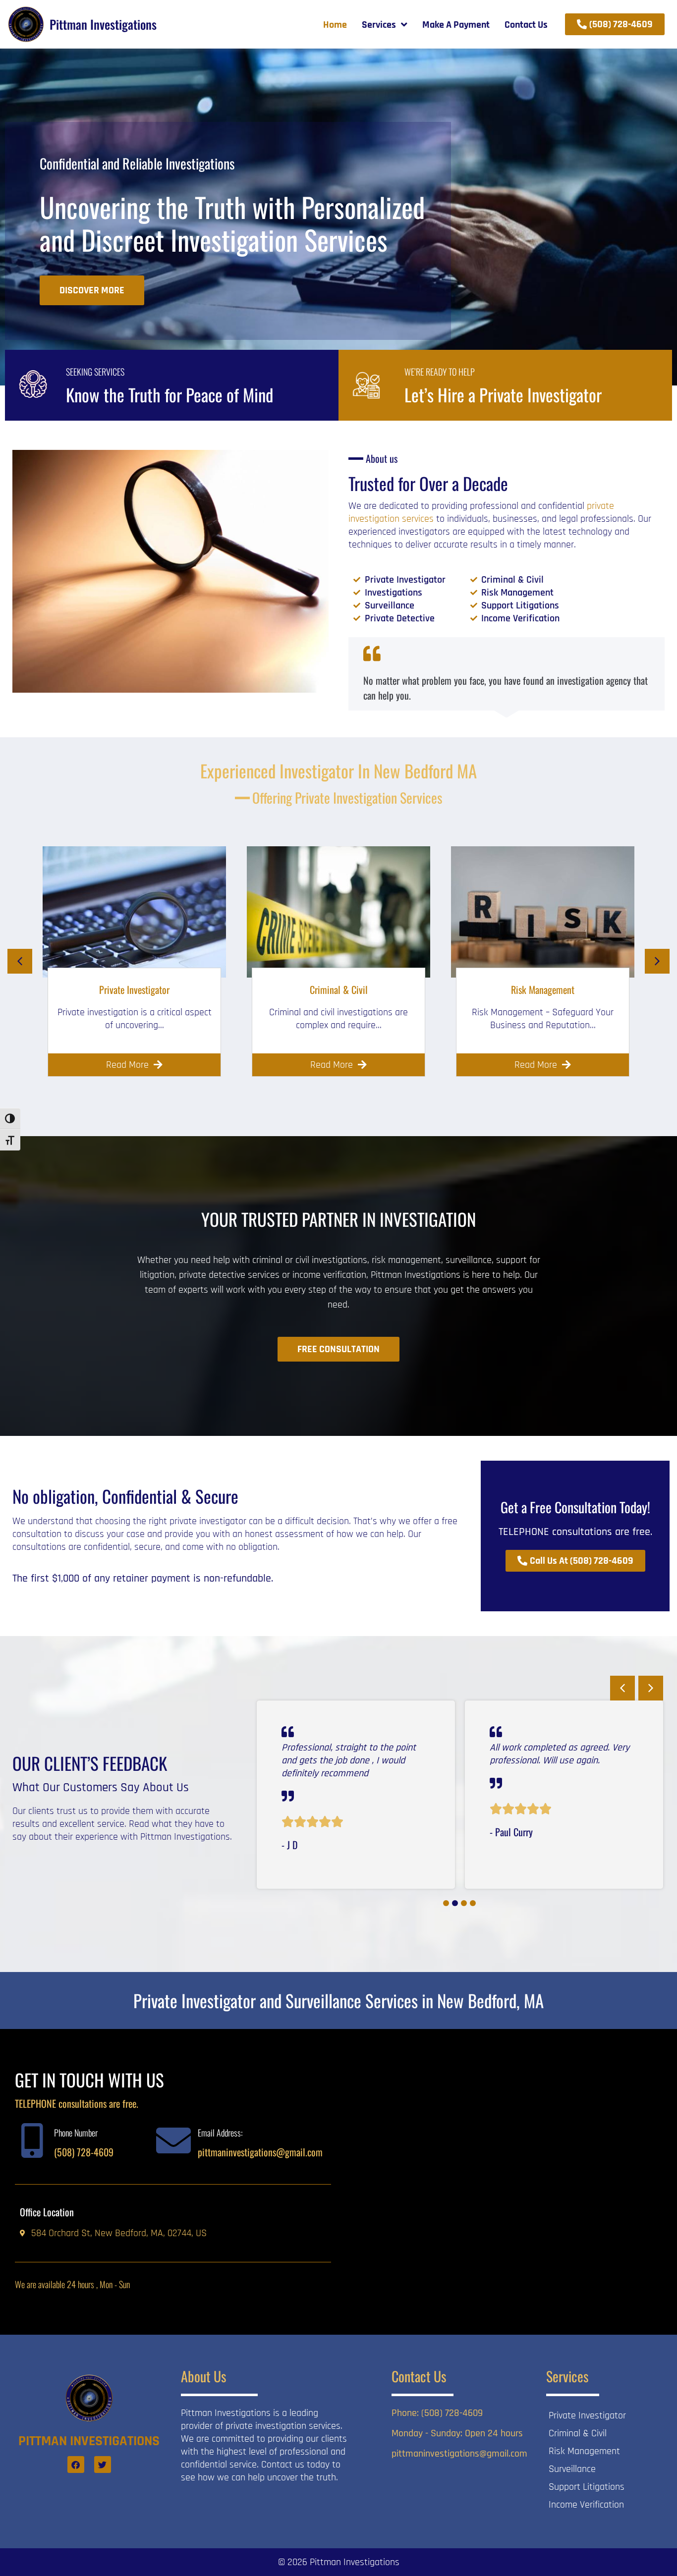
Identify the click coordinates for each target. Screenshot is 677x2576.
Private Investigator (134, 989)
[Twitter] (103, 2465)
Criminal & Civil (339, 989)
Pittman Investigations (103, 24)
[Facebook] (76, 2465)
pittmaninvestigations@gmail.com (260, 2152)
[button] (20, 961)
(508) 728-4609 (84, 2152)
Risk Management (543, 989)
